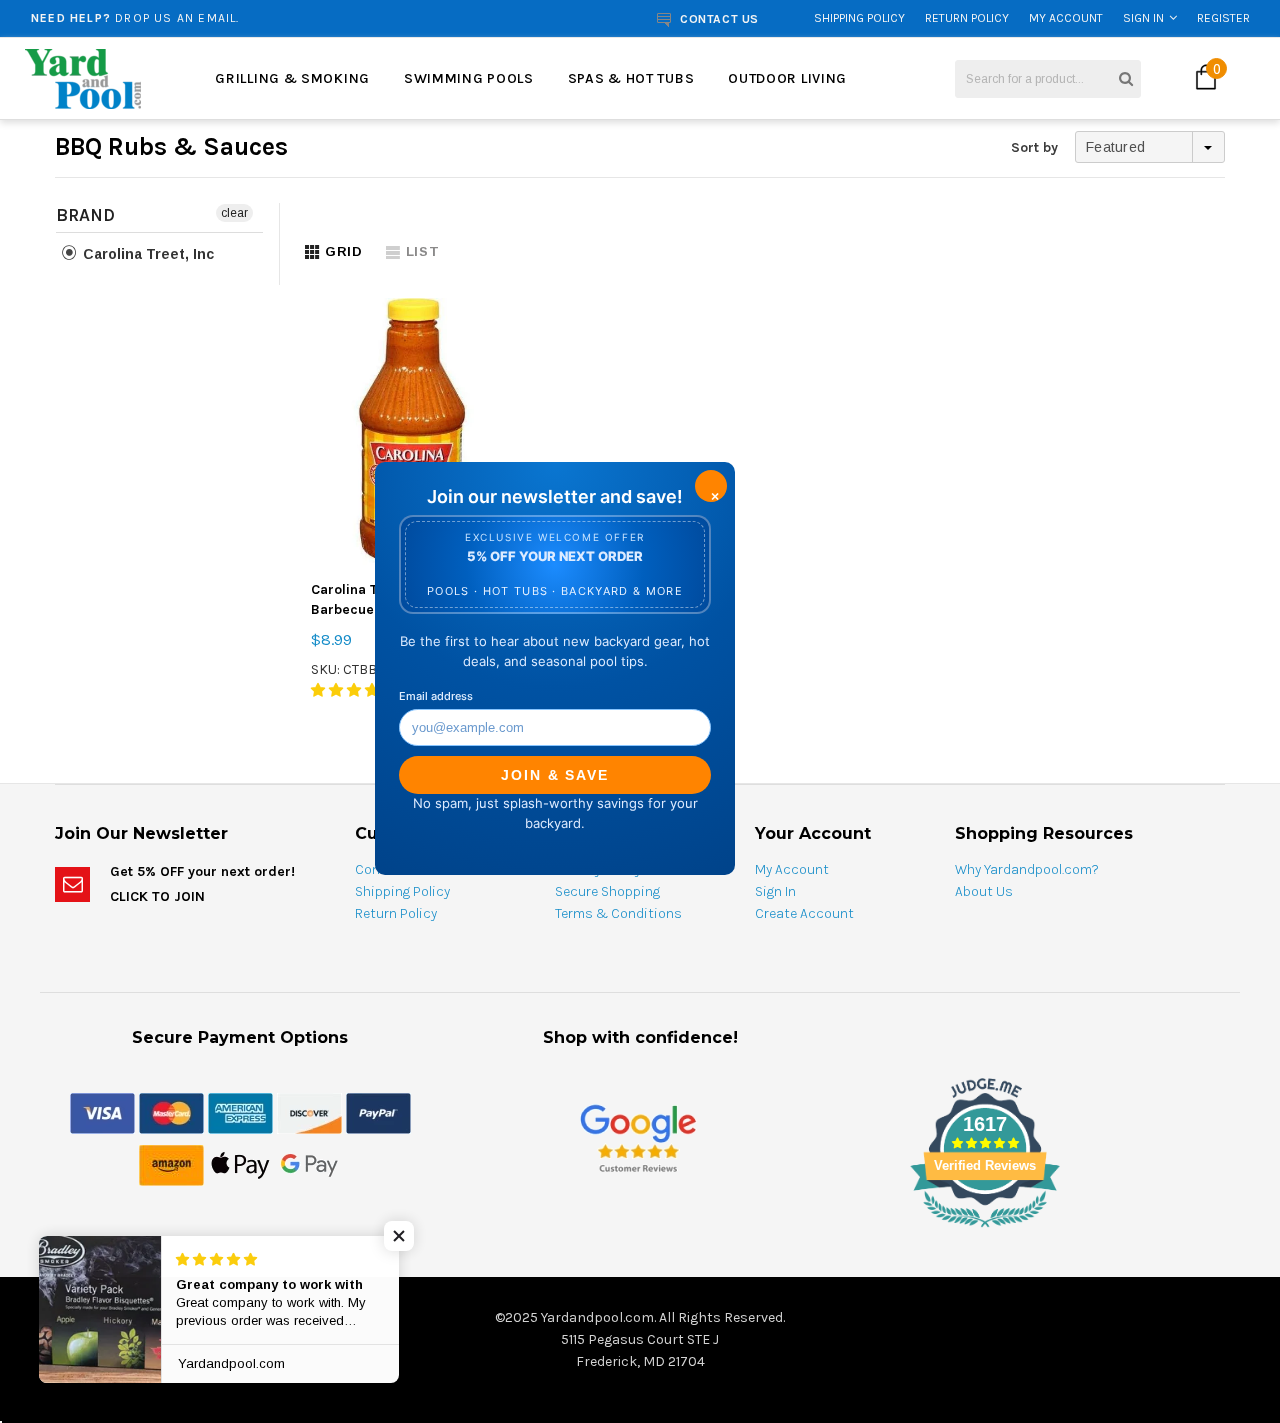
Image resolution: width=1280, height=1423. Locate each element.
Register (1223, 18)
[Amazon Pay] (171, 1164)
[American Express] (240, 1112)
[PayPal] (378, 1112)
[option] (243, 18)
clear (234, 213)
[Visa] (102, 1112)
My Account (1066, 18)
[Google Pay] (309, 1164)
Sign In (1143, 18)
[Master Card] (171, 1112)
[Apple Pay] (240, 1164)
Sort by (1034, 147)
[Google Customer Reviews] (638, 1137)
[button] (400, 1236)
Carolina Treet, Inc (146, 254)
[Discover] (309, 1112)
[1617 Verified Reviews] (640, 1231)
